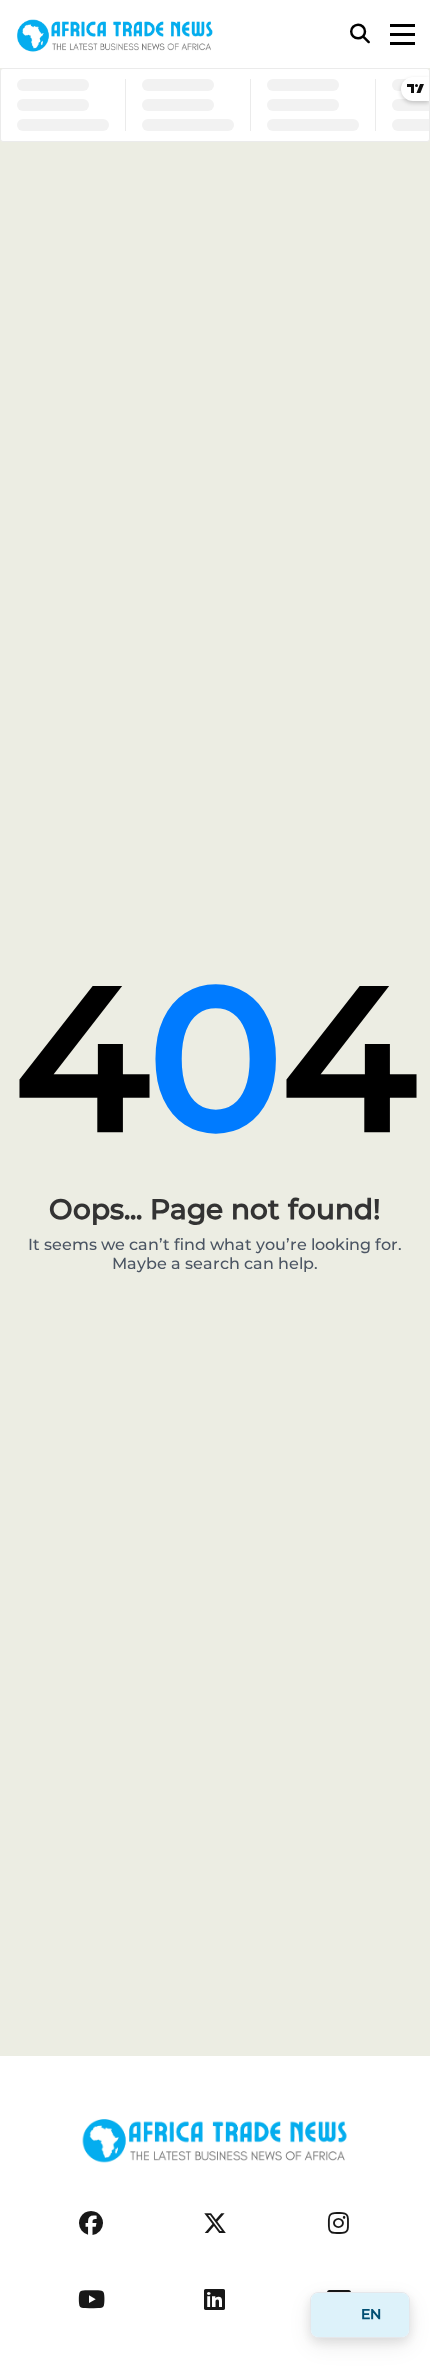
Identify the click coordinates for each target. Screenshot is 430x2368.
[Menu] (402, 34)
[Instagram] (338, 2223)
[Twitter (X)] (215, 2223)
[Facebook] (91, 2223)
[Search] (360, 34)
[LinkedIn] (214, 2299)
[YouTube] (91, 2299)
